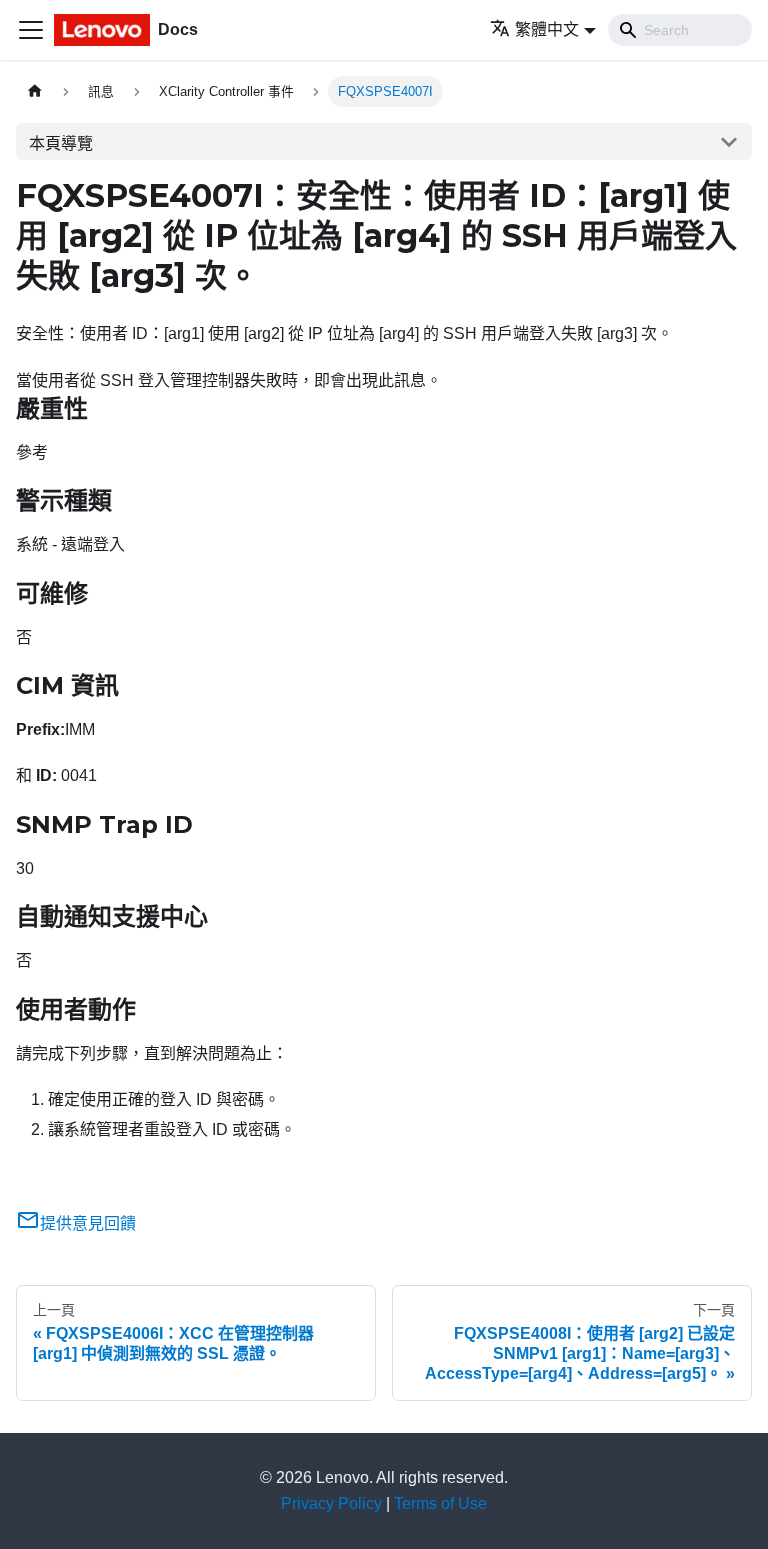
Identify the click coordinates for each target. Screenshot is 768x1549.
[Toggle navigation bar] (31, 30)
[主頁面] (35, 91)
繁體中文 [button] (547, 29)
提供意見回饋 (88, 1223)
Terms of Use (440, 1503)
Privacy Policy (331, 1503)
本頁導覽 (61, 143)
